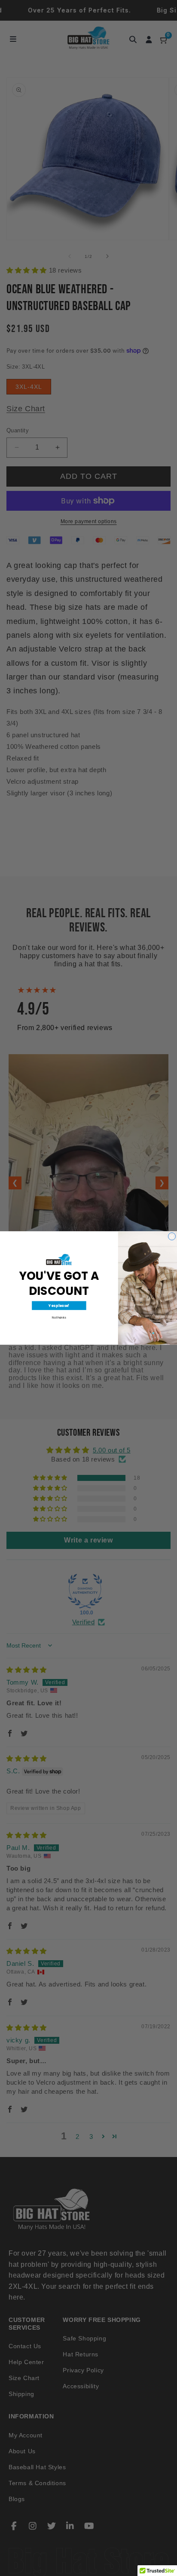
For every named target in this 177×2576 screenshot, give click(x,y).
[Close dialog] (172, 1236)
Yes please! (59, 1306)
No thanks (59, 1317)
